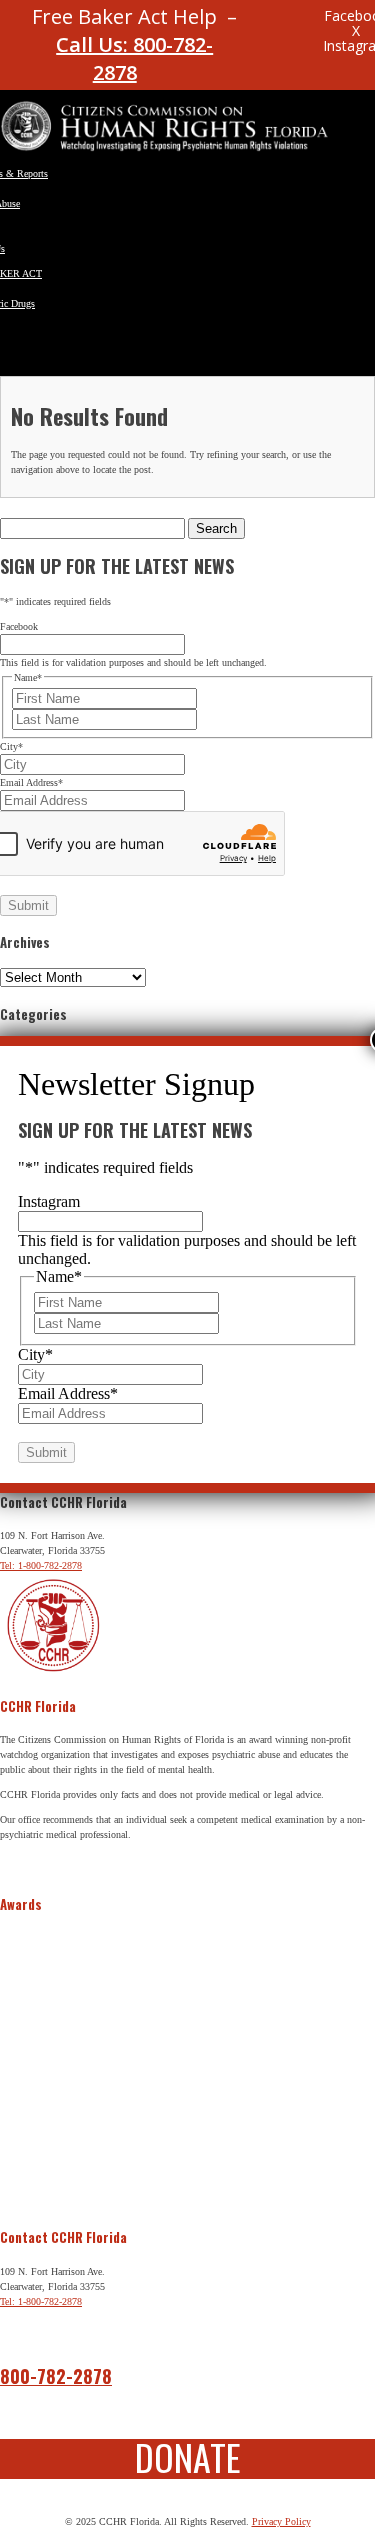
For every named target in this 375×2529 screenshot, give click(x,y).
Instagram (49, 1201)
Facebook (19, 626)
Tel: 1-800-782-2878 (41, 1565)
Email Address (31, 782)
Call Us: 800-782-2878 (134, 58)
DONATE (188, 2456)
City (11, 746)
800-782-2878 (56, 2376)
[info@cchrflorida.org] (267, 24)
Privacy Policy (281, 2521)
